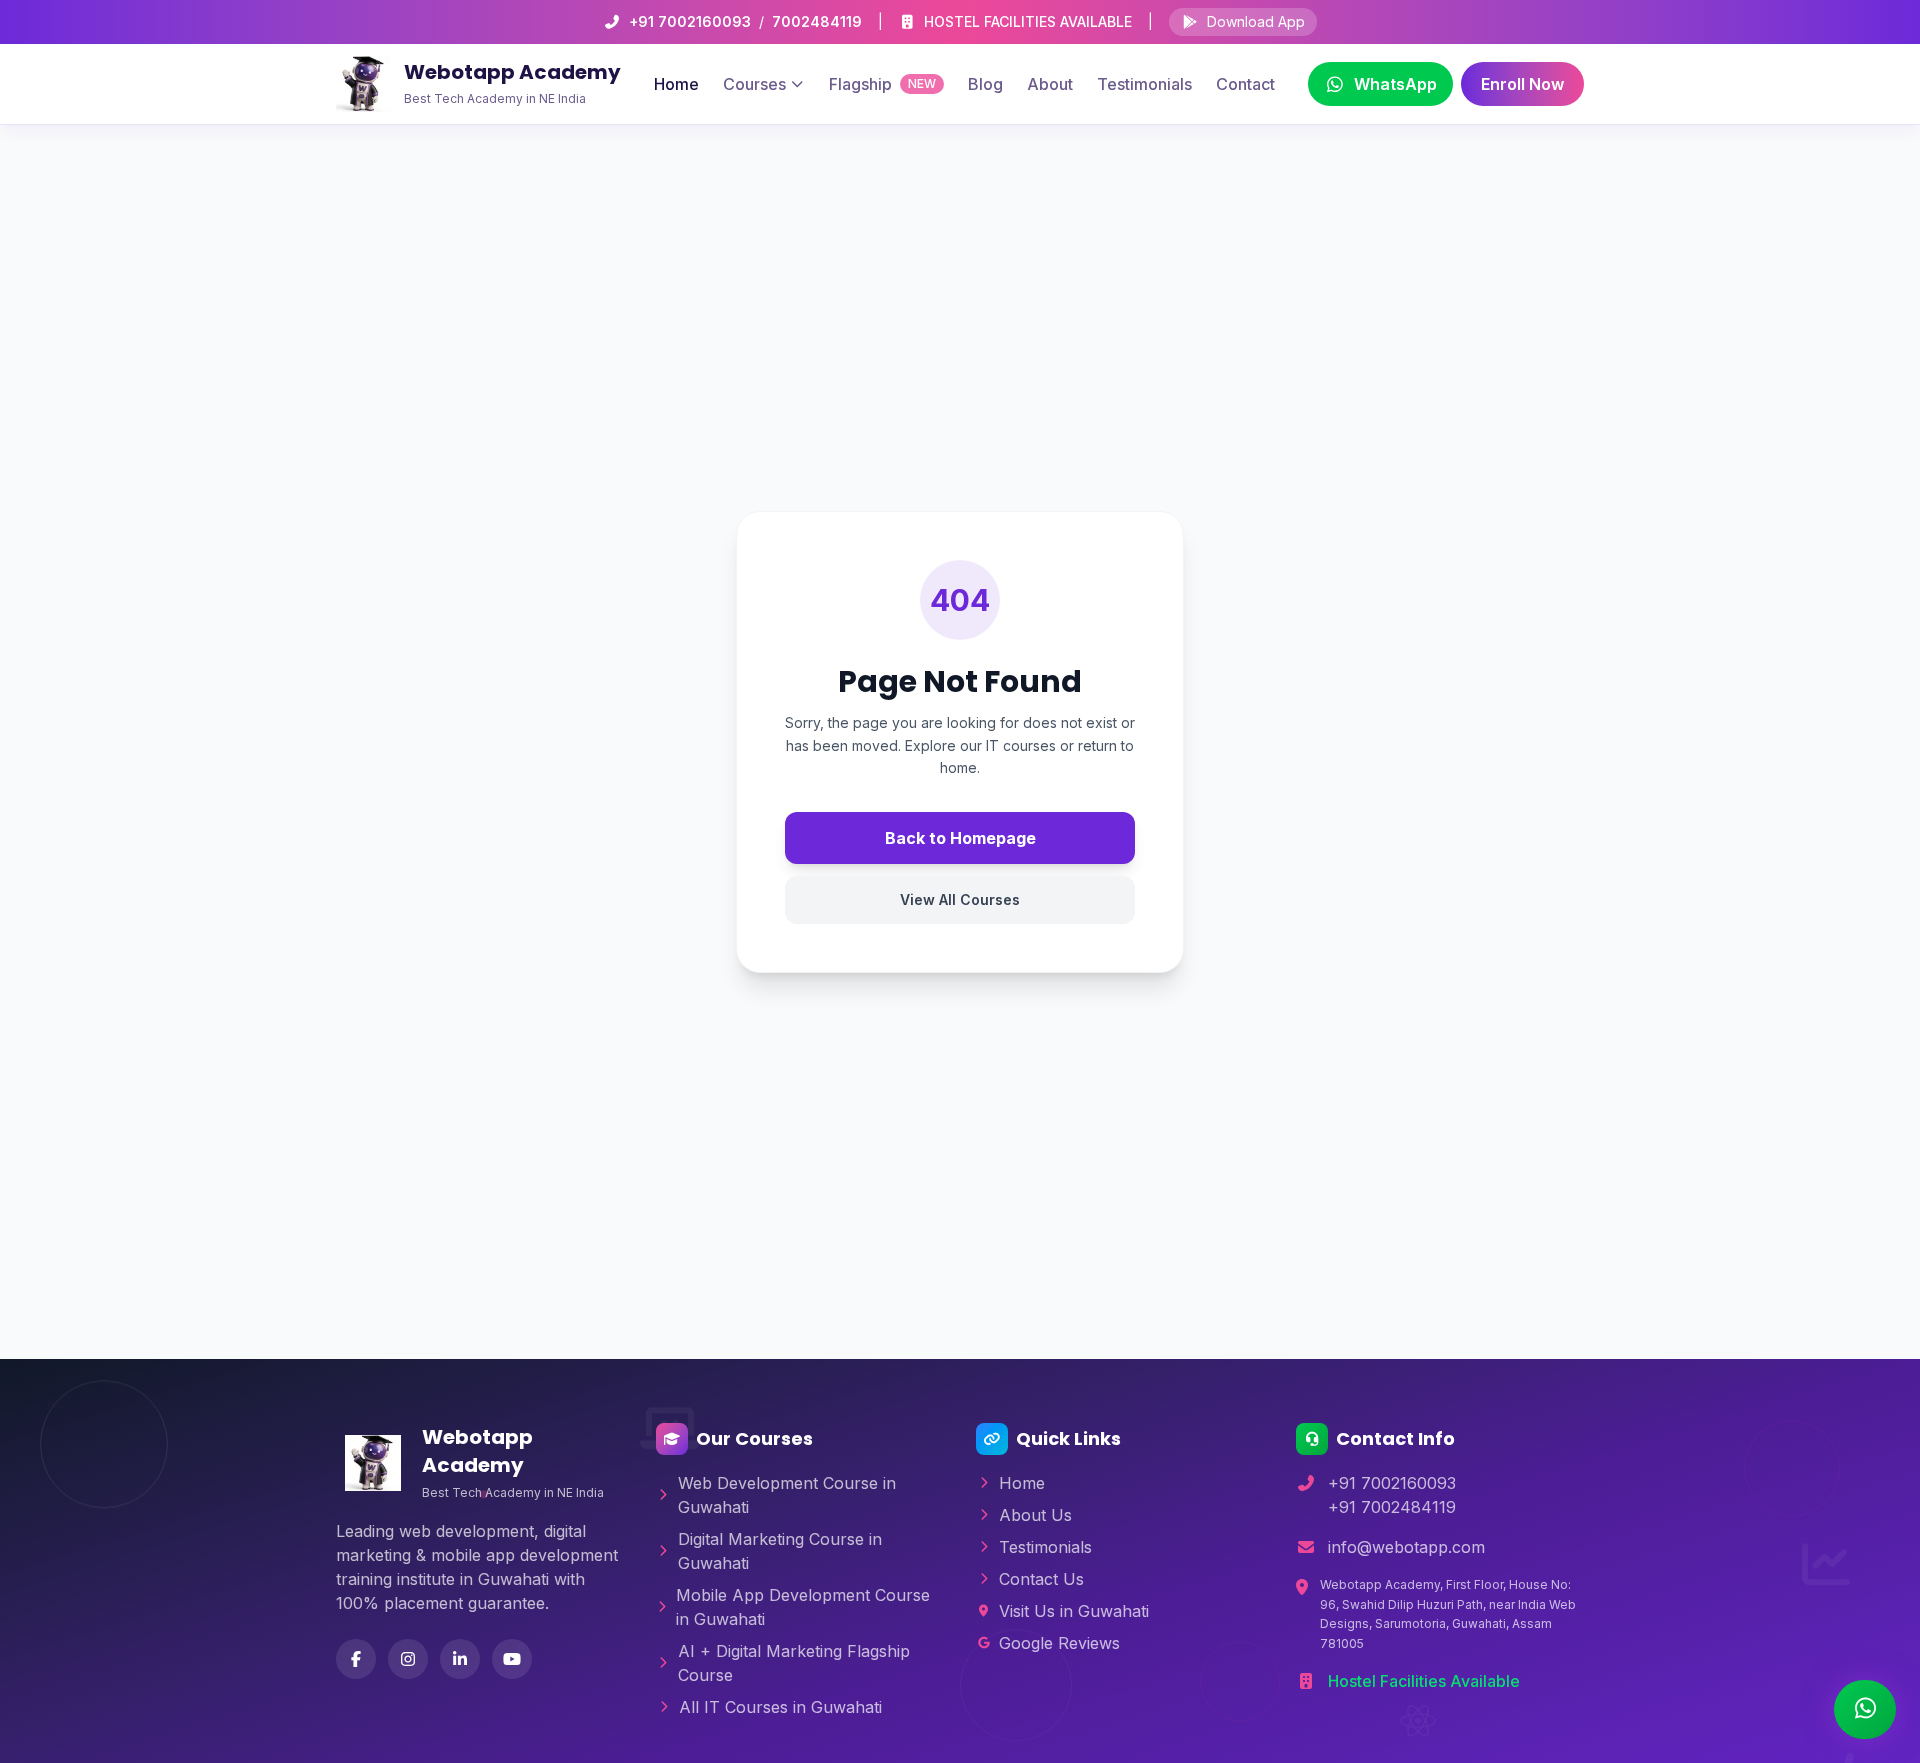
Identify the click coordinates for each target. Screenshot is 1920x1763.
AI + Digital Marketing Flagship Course (794, 1663)
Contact (1245, 84)
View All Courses (960, 899)
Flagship (882, 84)
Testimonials (1144, 84)
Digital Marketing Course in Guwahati (780, 1551)
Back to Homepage (960, 838)
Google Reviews (1059, 1643)
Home (676, 84)
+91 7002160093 (690, 21)
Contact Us (1041, 1579)
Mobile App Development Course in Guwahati (803, 1607)
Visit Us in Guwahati (1074, 1611)
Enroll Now (1522, 84)
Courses (754, 84)
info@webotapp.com (1406, 1547)
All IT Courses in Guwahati (780, 1707)
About (1050, 84)
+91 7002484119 (1392, 1507)
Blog (985, 84)
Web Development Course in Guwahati (787, 1495)
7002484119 (817, 21)
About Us (1035, 1515)
